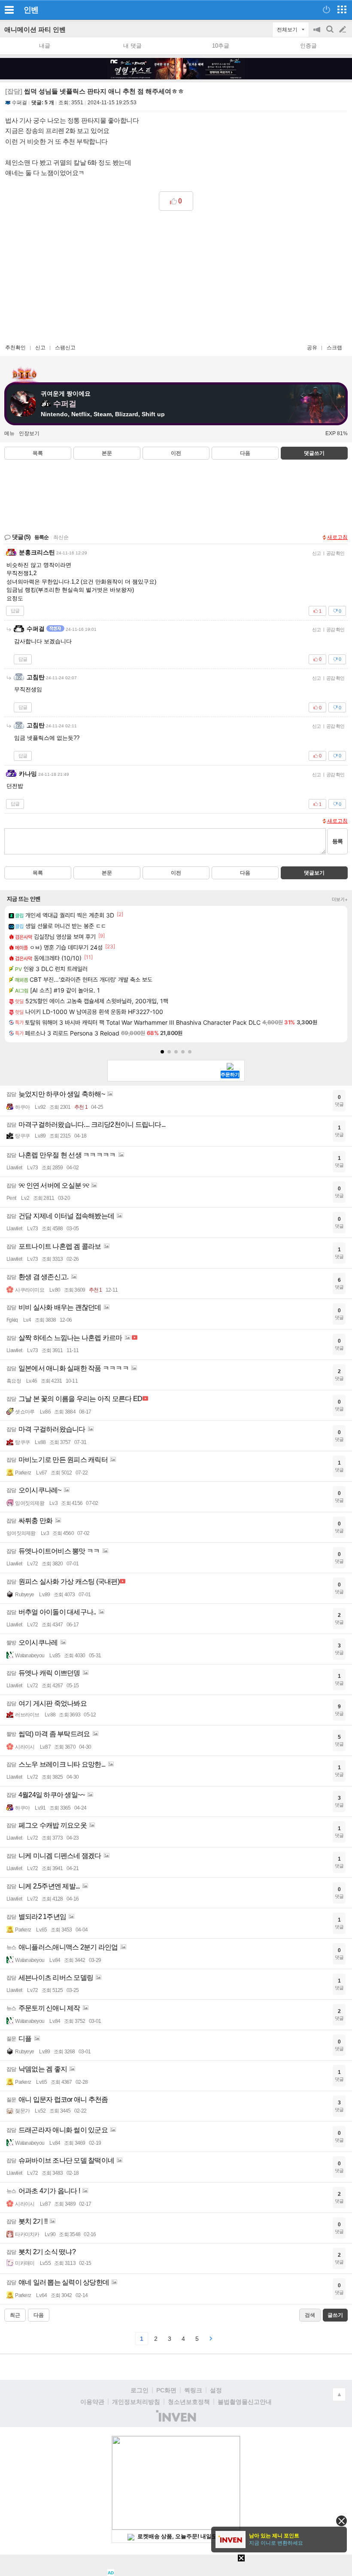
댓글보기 (314, 873)
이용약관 (92, 2402)
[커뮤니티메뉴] (9, 10)
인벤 (31, 10)
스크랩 (334, 348)
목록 (38, 453)
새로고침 (337, 537)
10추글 (221, 46)
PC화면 (166, 2390)
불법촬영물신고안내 (245, 2402)
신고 (40, 348)
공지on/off (318, 34)
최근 (15, 2315)
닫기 (341, 2521)
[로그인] (326, 9)
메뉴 (9, 433)
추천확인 (15, 348)
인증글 (308, 46)
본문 (107, 453)
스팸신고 (65, 348)
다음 (245, 453)
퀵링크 (193, 2390)
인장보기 (29, 433)
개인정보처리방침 (136, 2402)
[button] (162, 1052)
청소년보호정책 (189, 2402)
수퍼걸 (19, 103)
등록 (337, 841)
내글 (45, 46)
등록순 (41, 537)
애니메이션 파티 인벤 (35, 29)
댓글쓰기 (314, 453)
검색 (331, 34)
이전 (176, 453)
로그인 (140, 2390)
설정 (216, 2390)
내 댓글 (132, 46)
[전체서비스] (342, 9)
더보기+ (340, 899)
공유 (312, 348)
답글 (15, 611)
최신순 (61, 537)
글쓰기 (343, 30)
